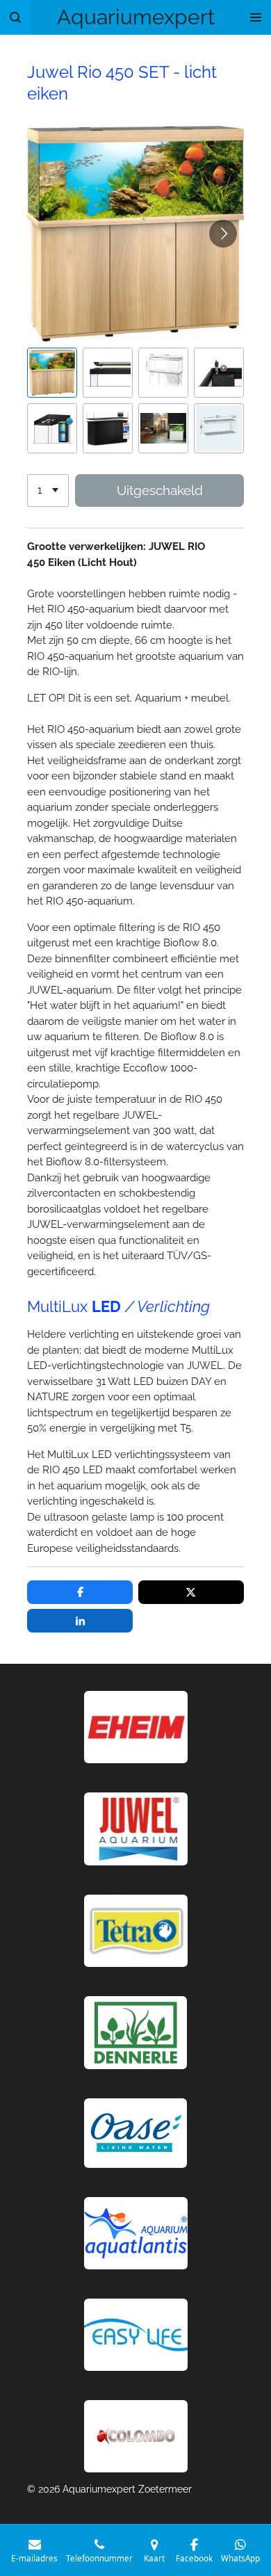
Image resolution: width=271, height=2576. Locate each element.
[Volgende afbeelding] (223, 234)
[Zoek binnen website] (15, 17)
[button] (52, 373)
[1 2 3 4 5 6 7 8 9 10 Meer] (48, 491)
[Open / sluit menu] (256, 17)
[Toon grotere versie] (136, 1931)
